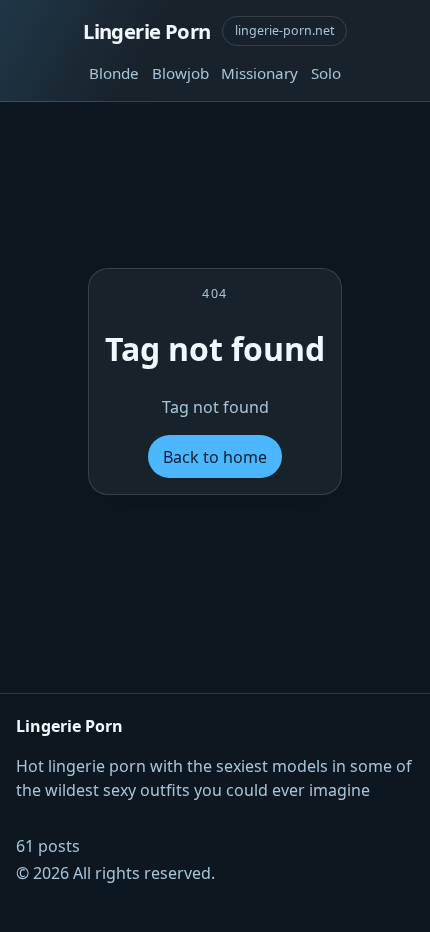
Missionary (259, 73)
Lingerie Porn (146, 31)
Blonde (114, 73)
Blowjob (180, 73)
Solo (326, 73)
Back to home (215, 457)
